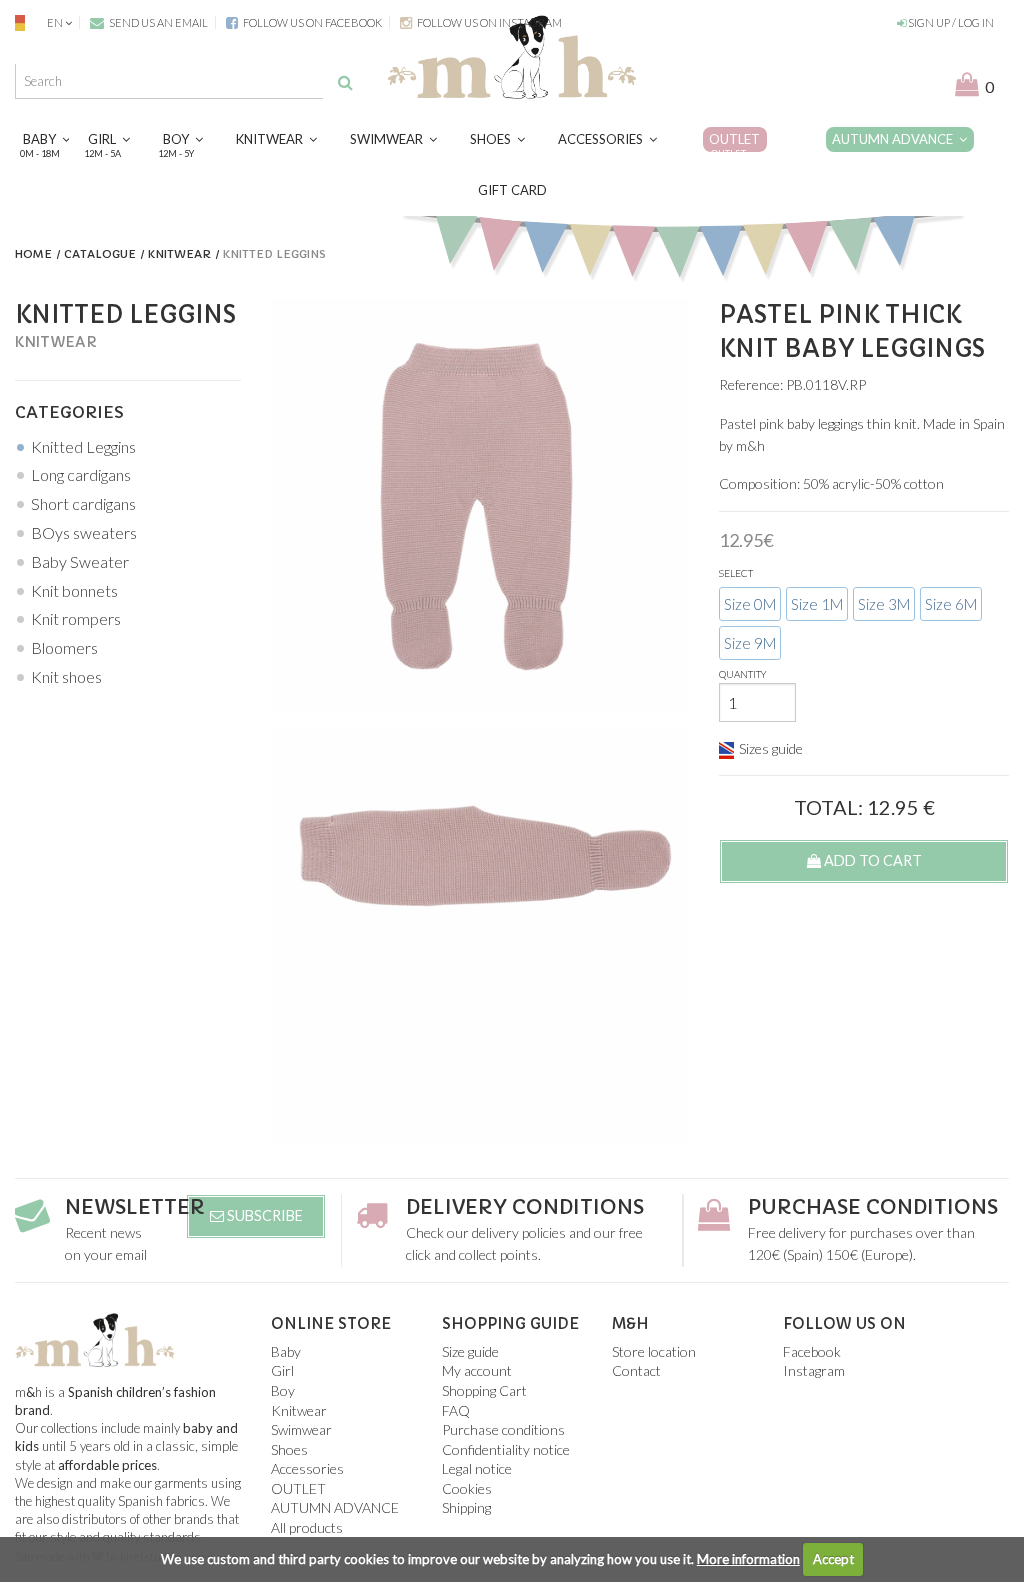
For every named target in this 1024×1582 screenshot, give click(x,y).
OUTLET (734, 144)
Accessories (603, 139)
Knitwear (272, 139)
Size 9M (750, 643)
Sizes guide (771, 748)
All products (307, 1527)
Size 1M (817, 604)
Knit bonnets (74, 590)
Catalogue (100, 254)
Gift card (512, 190)
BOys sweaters (84, 532)
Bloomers (64, 647)
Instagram (814, 1370)
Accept (833, 1559)
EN (55, 22)
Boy (179, 144)
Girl (105, 144)
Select (736, 573)
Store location (654, 1351)
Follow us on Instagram (488, 22)
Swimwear (389, 139)
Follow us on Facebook (311, 22)
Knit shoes (66, 676)
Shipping (466, 1507)
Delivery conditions (525, 1207)
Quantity (743, 674)
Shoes (493, 139)
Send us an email (157, 22)
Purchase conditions (873, 1207)
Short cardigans (83, 503)
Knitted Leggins (83, 446)
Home (33, 254)
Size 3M (884, 604)
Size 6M (951, 604)
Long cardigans (81, 474)
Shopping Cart (484, 1390)
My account (477, 1370)
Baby (42, 144)
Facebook (812, 1351)
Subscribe (263, 1215)
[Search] (345, 82)
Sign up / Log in (950, 22)
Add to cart (871, 860)
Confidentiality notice (506, 1449)
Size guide (470, 1351)
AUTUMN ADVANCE (895, 139)
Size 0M (750, 604)
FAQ (456, 1410)
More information (748, 1559)
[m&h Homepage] (512, 54)
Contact (636, 1370)
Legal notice (477, 1468)
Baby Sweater (80, 561)
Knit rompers (76, 618)
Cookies (467, 1488)
